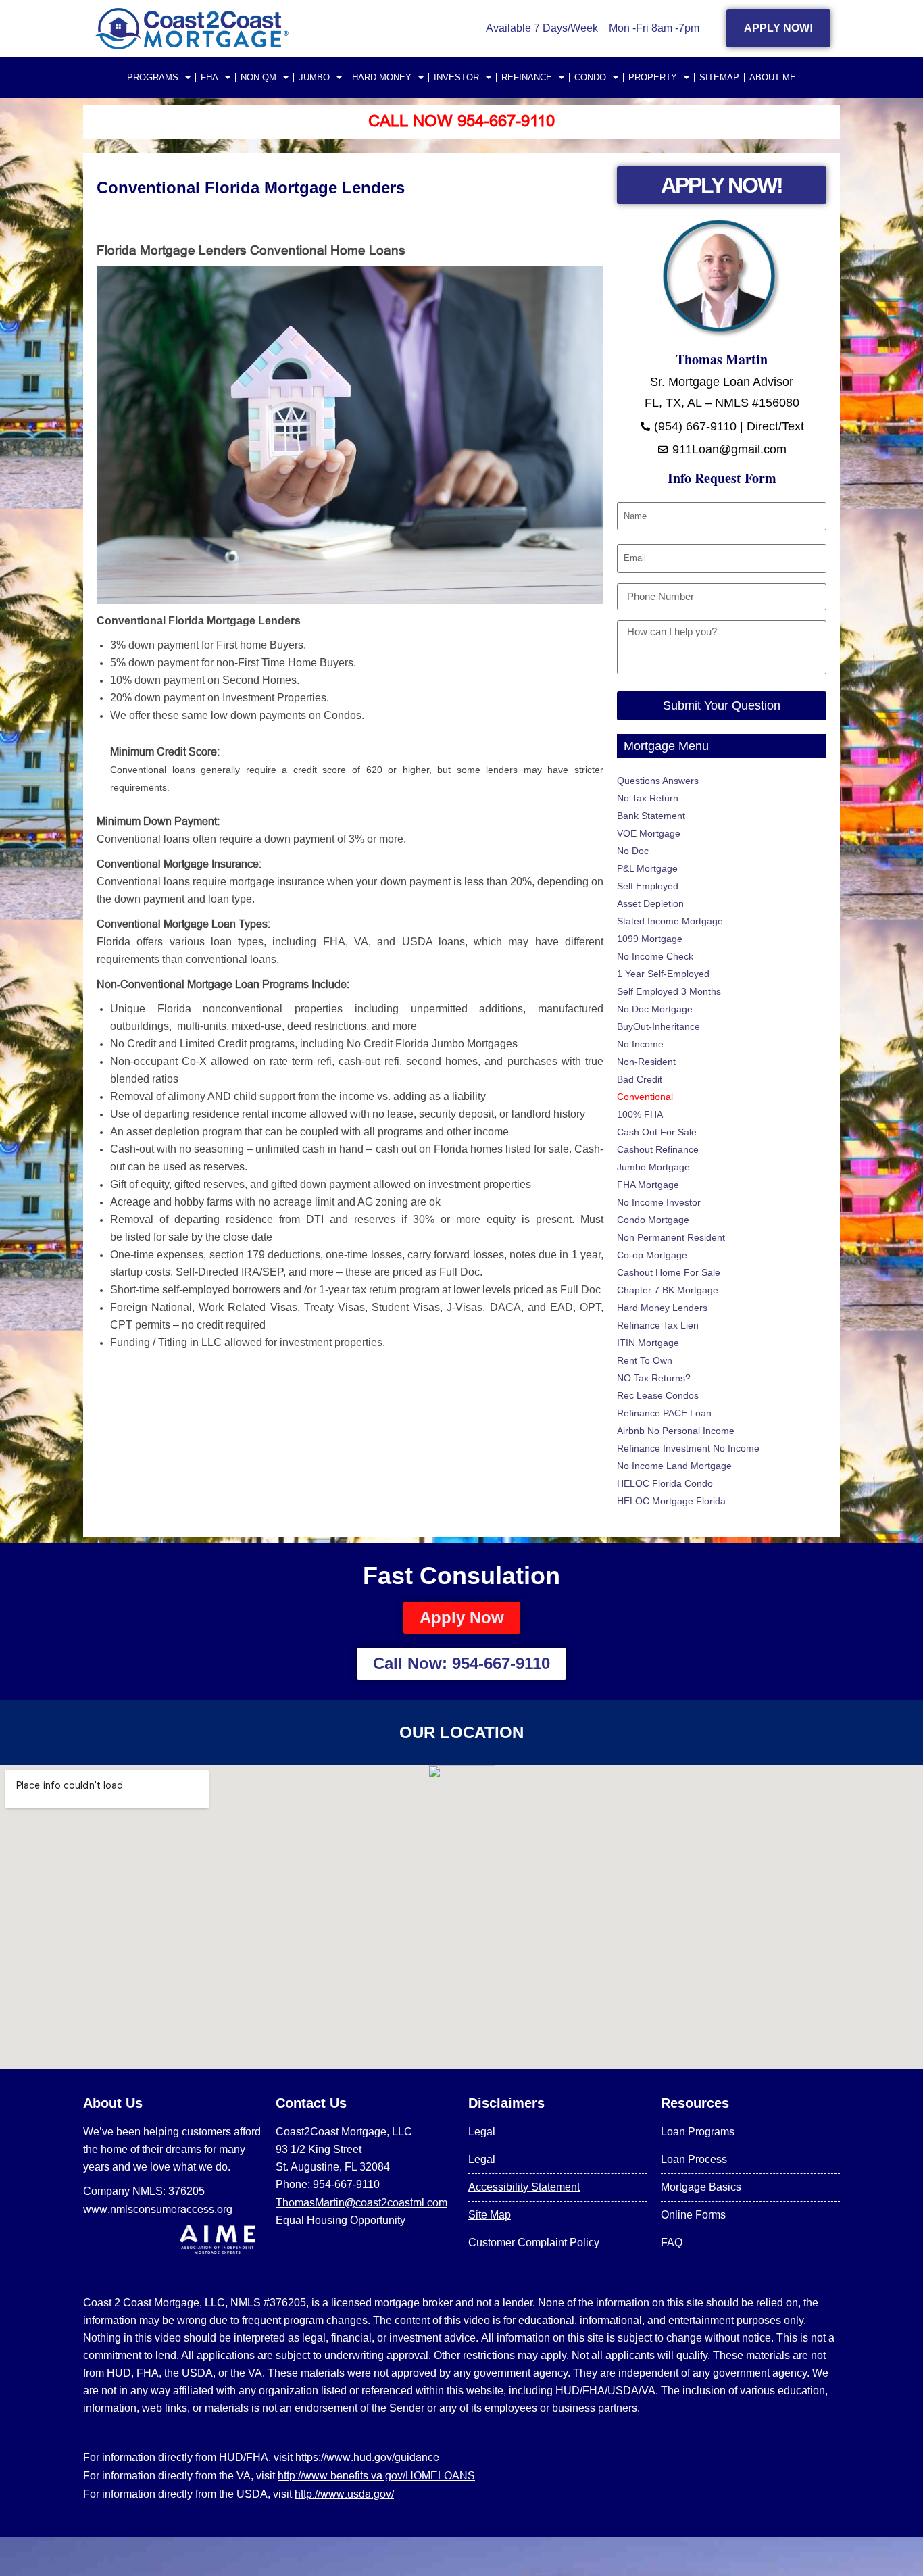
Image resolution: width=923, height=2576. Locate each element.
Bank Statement (651, 816)
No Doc (633, 851)
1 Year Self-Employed (663, 974)
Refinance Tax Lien (658, 1325)
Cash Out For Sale (657, 1132)
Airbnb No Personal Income (676, 1431)
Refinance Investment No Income (688, 1448)
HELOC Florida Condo (665, 1483)
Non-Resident (646, 1062)
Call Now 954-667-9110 (461, 121)
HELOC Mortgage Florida (671, 1501)
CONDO (590, 77)
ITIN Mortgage (648, 1343)
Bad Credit (640, 1079)
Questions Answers (658, 781)
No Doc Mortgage (655, 1009)
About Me (773, 77)
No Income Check (655, 956)
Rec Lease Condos (658, 1395)
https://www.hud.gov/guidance (367, 2457)
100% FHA (640, 1114)
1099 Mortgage (650, 939)
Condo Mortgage (653, 1220)
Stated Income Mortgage (670, 921)
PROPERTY (653, 77)
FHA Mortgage (648, 1185)
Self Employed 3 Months (669, 991)
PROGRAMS (153, 77)
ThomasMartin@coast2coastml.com (361, 2202)
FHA (209, 77)
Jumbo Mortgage (653, 1167)
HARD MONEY (382, 77)
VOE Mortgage (649, 833)
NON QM (258, 77)
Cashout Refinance (658, 1149)
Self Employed (648, 886)
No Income (640, 1044)
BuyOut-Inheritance (658, 1026)
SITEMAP (719, 77)
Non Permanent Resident (671, 1237)
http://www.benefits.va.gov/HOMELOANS (376, 2475)
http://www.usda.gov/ (344, 2494)
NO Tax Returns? (654, 1378)
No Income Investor (659, 1202)
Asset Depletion (650, 903)
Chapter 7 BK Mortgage (668, 1290)
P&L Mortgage (647, 868)
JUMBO (314, 77)
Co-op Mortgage (652, 1255)
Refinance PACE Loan (664, 1413)
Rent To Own (645, 1360)
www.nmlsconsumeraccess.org (158, 2209)
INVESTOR (456, 77)
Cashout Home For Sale (669, 1272)
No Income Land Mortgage (674, 1466)
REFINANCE (527, 77)
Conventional (645, 1097)
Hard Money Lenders (662, 1308)
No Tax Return (648, 798)
